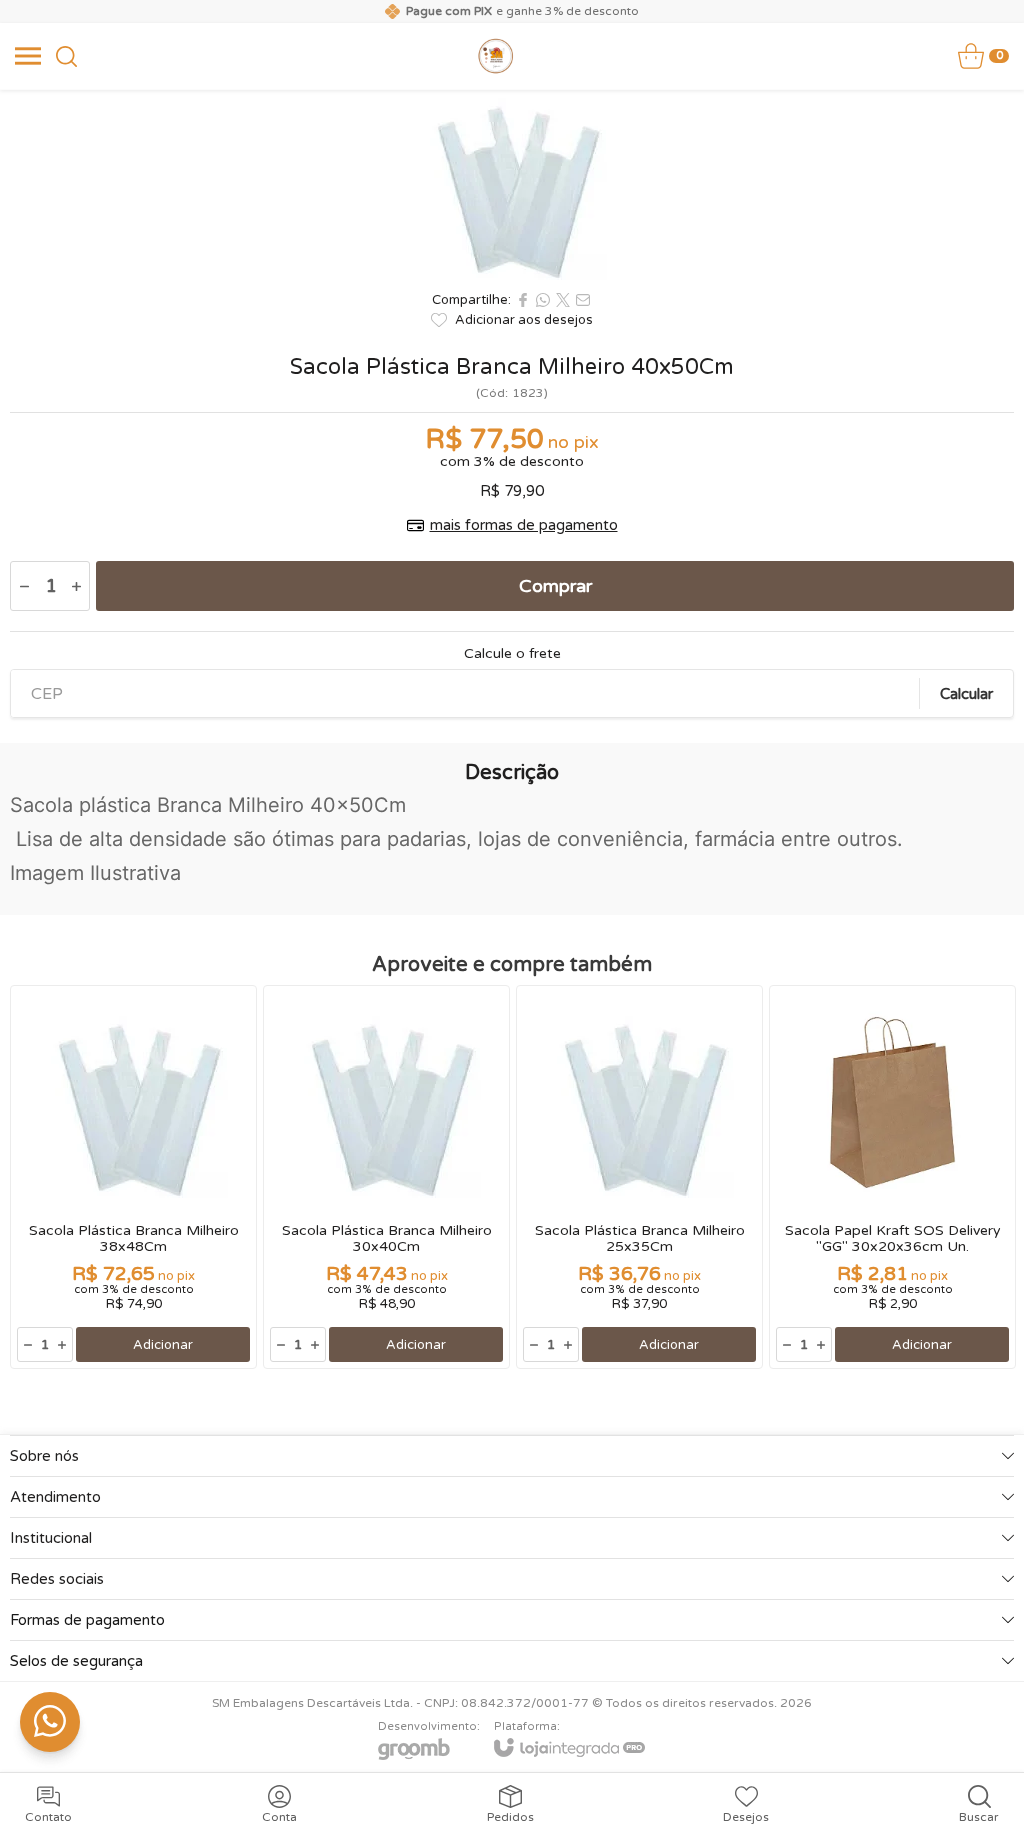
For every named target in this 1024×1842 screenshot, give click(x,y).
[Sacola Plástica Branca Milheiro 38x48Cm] (133, 1177)
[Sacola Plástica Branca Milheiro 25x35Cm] (639, 1177)
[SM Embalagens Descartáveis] (496, 56)
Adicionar (163, 1345)
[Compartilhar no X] (563, 300)
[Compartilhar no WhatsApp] (543, 300)
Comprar (555, 586)
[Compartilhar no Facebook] (523, 300)
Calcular (966, 694)
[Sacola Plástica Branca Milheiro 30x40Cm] (386, 1177)
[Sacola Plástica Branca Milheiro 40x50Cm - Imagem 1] (512, 185)
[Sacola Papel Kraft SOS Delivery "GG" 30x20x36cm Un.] (892, 1177)
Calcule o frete (512, 654)
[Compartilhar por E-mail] (583, 300)
